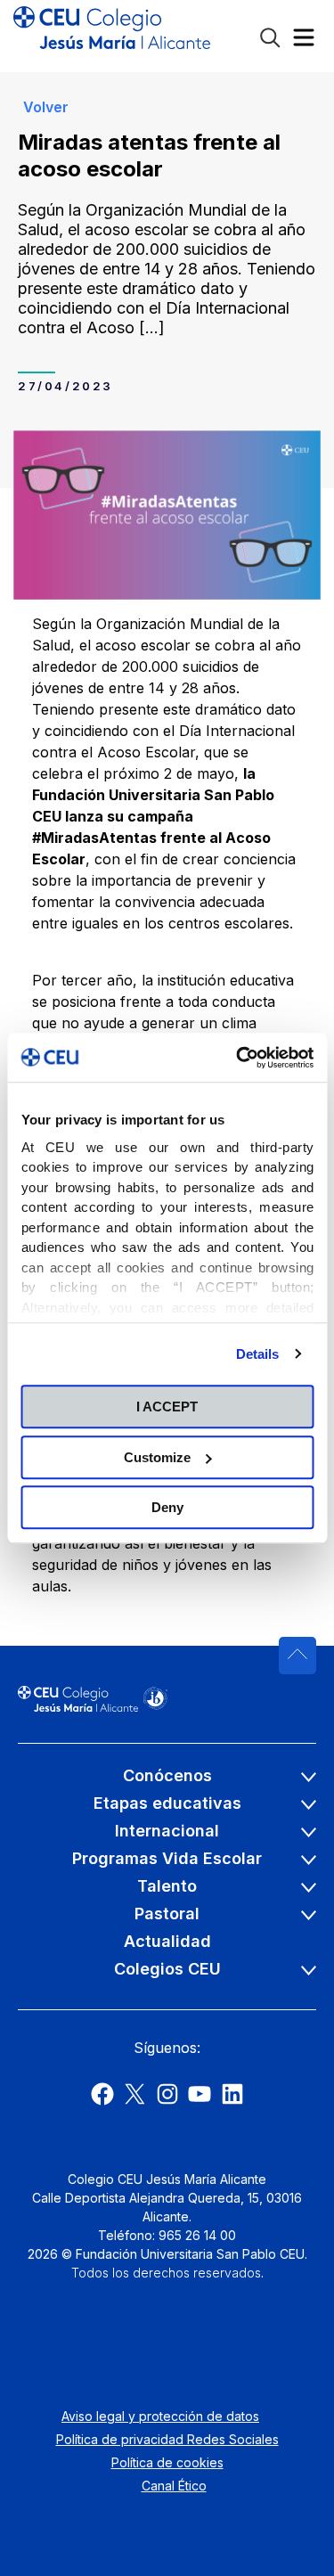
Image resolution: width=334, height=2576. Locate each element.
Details (258, 1354)
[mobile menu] (304, 41)
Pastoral (167, 1914)
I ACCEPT (167, 1407)
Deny (167, 1507)
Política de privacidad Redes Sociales (167, 2439)
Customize (157, 1457)
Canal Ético (174, 2486)
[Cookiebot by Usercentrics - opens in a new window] (238, 1058)
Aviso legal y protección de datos (160, 2416)
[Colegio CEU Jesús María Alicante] (112, 36)
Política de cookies (167, 2462)
